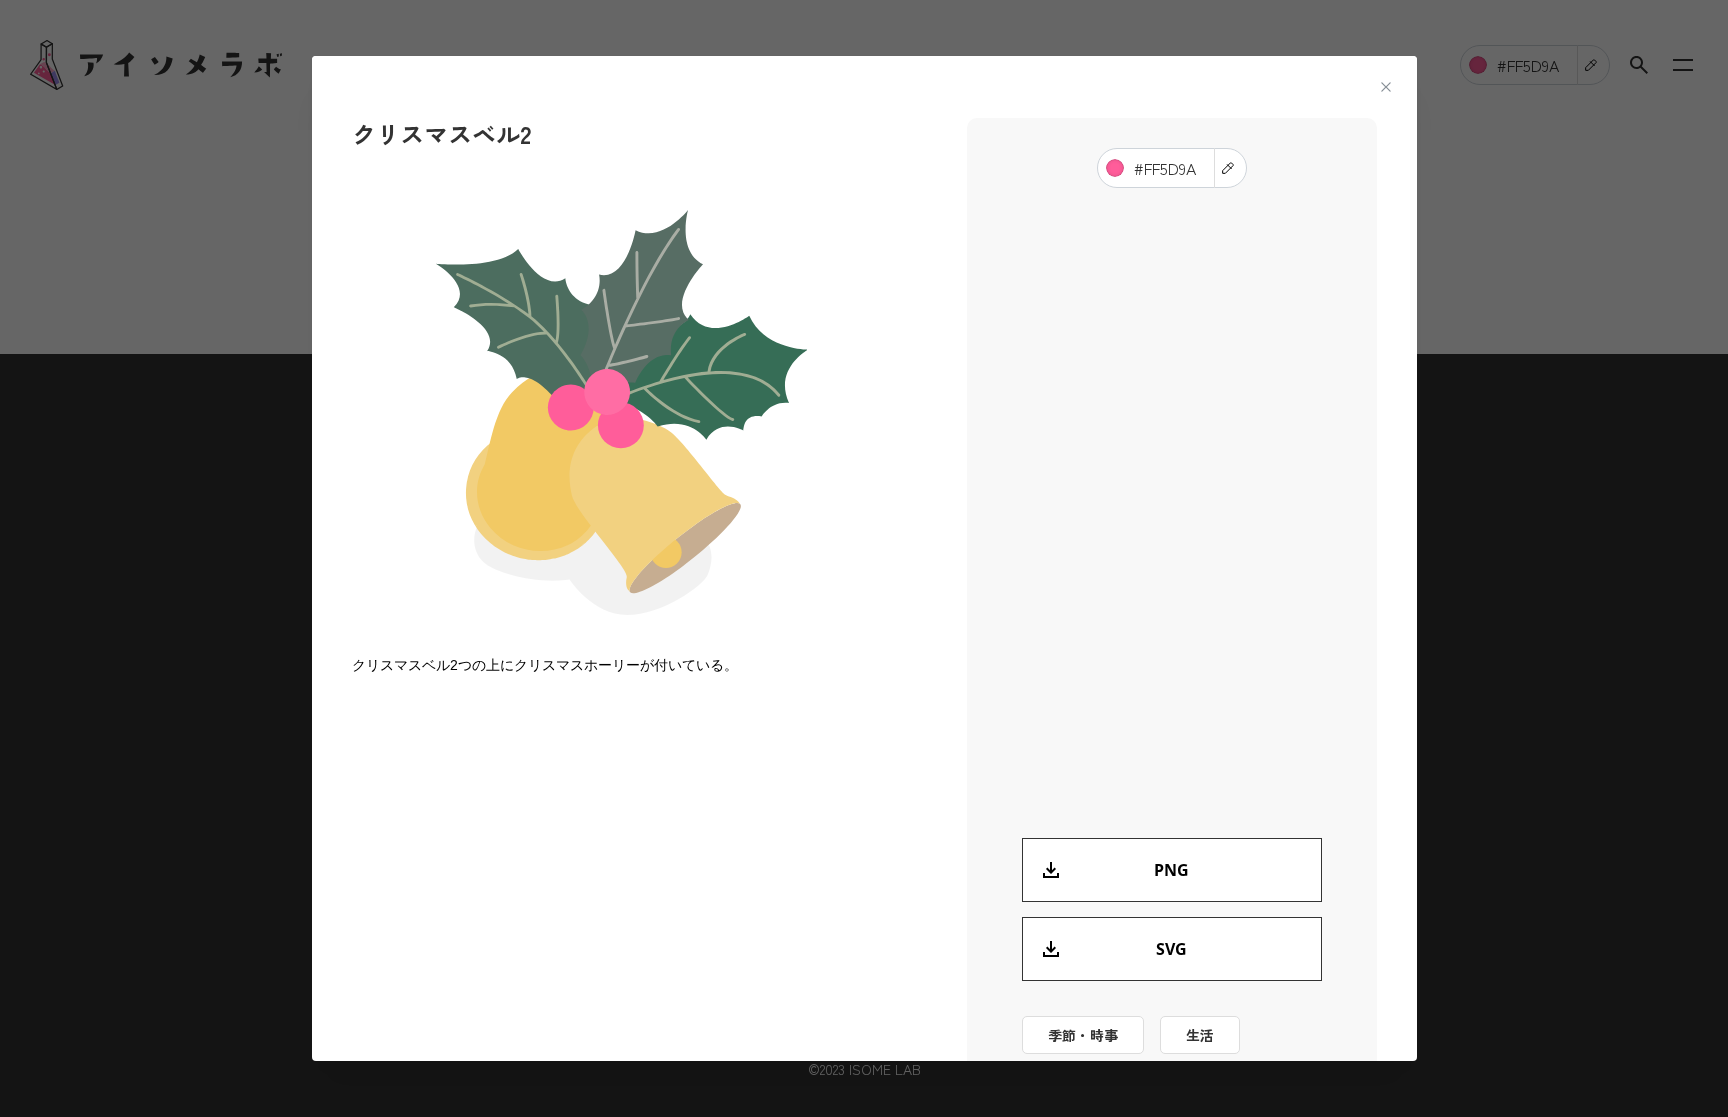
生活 (1200, 1035)
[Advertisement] (622, 855)
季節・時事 (1083, 1035)
